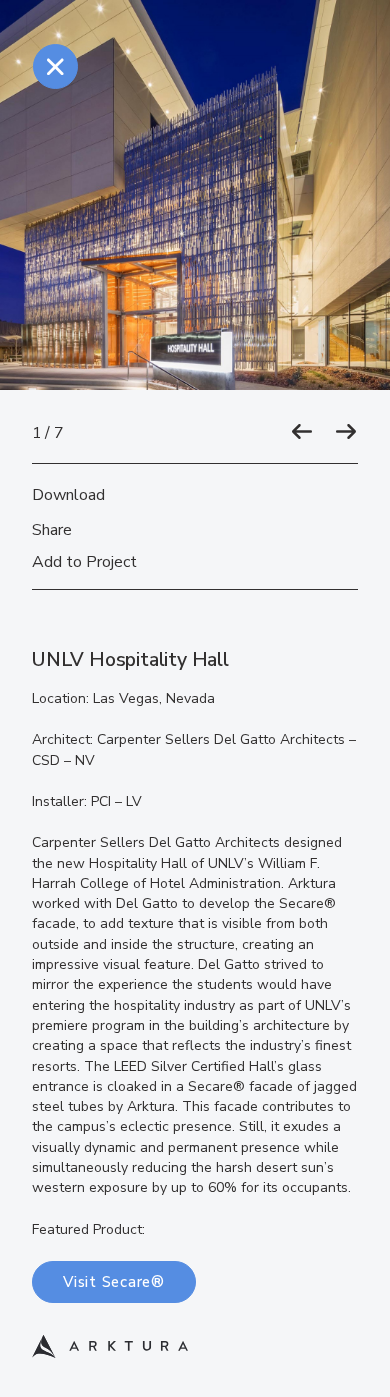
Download (68, 495)
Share (52, 530)
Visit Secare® (114, 1282)
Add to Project (84, 562)
